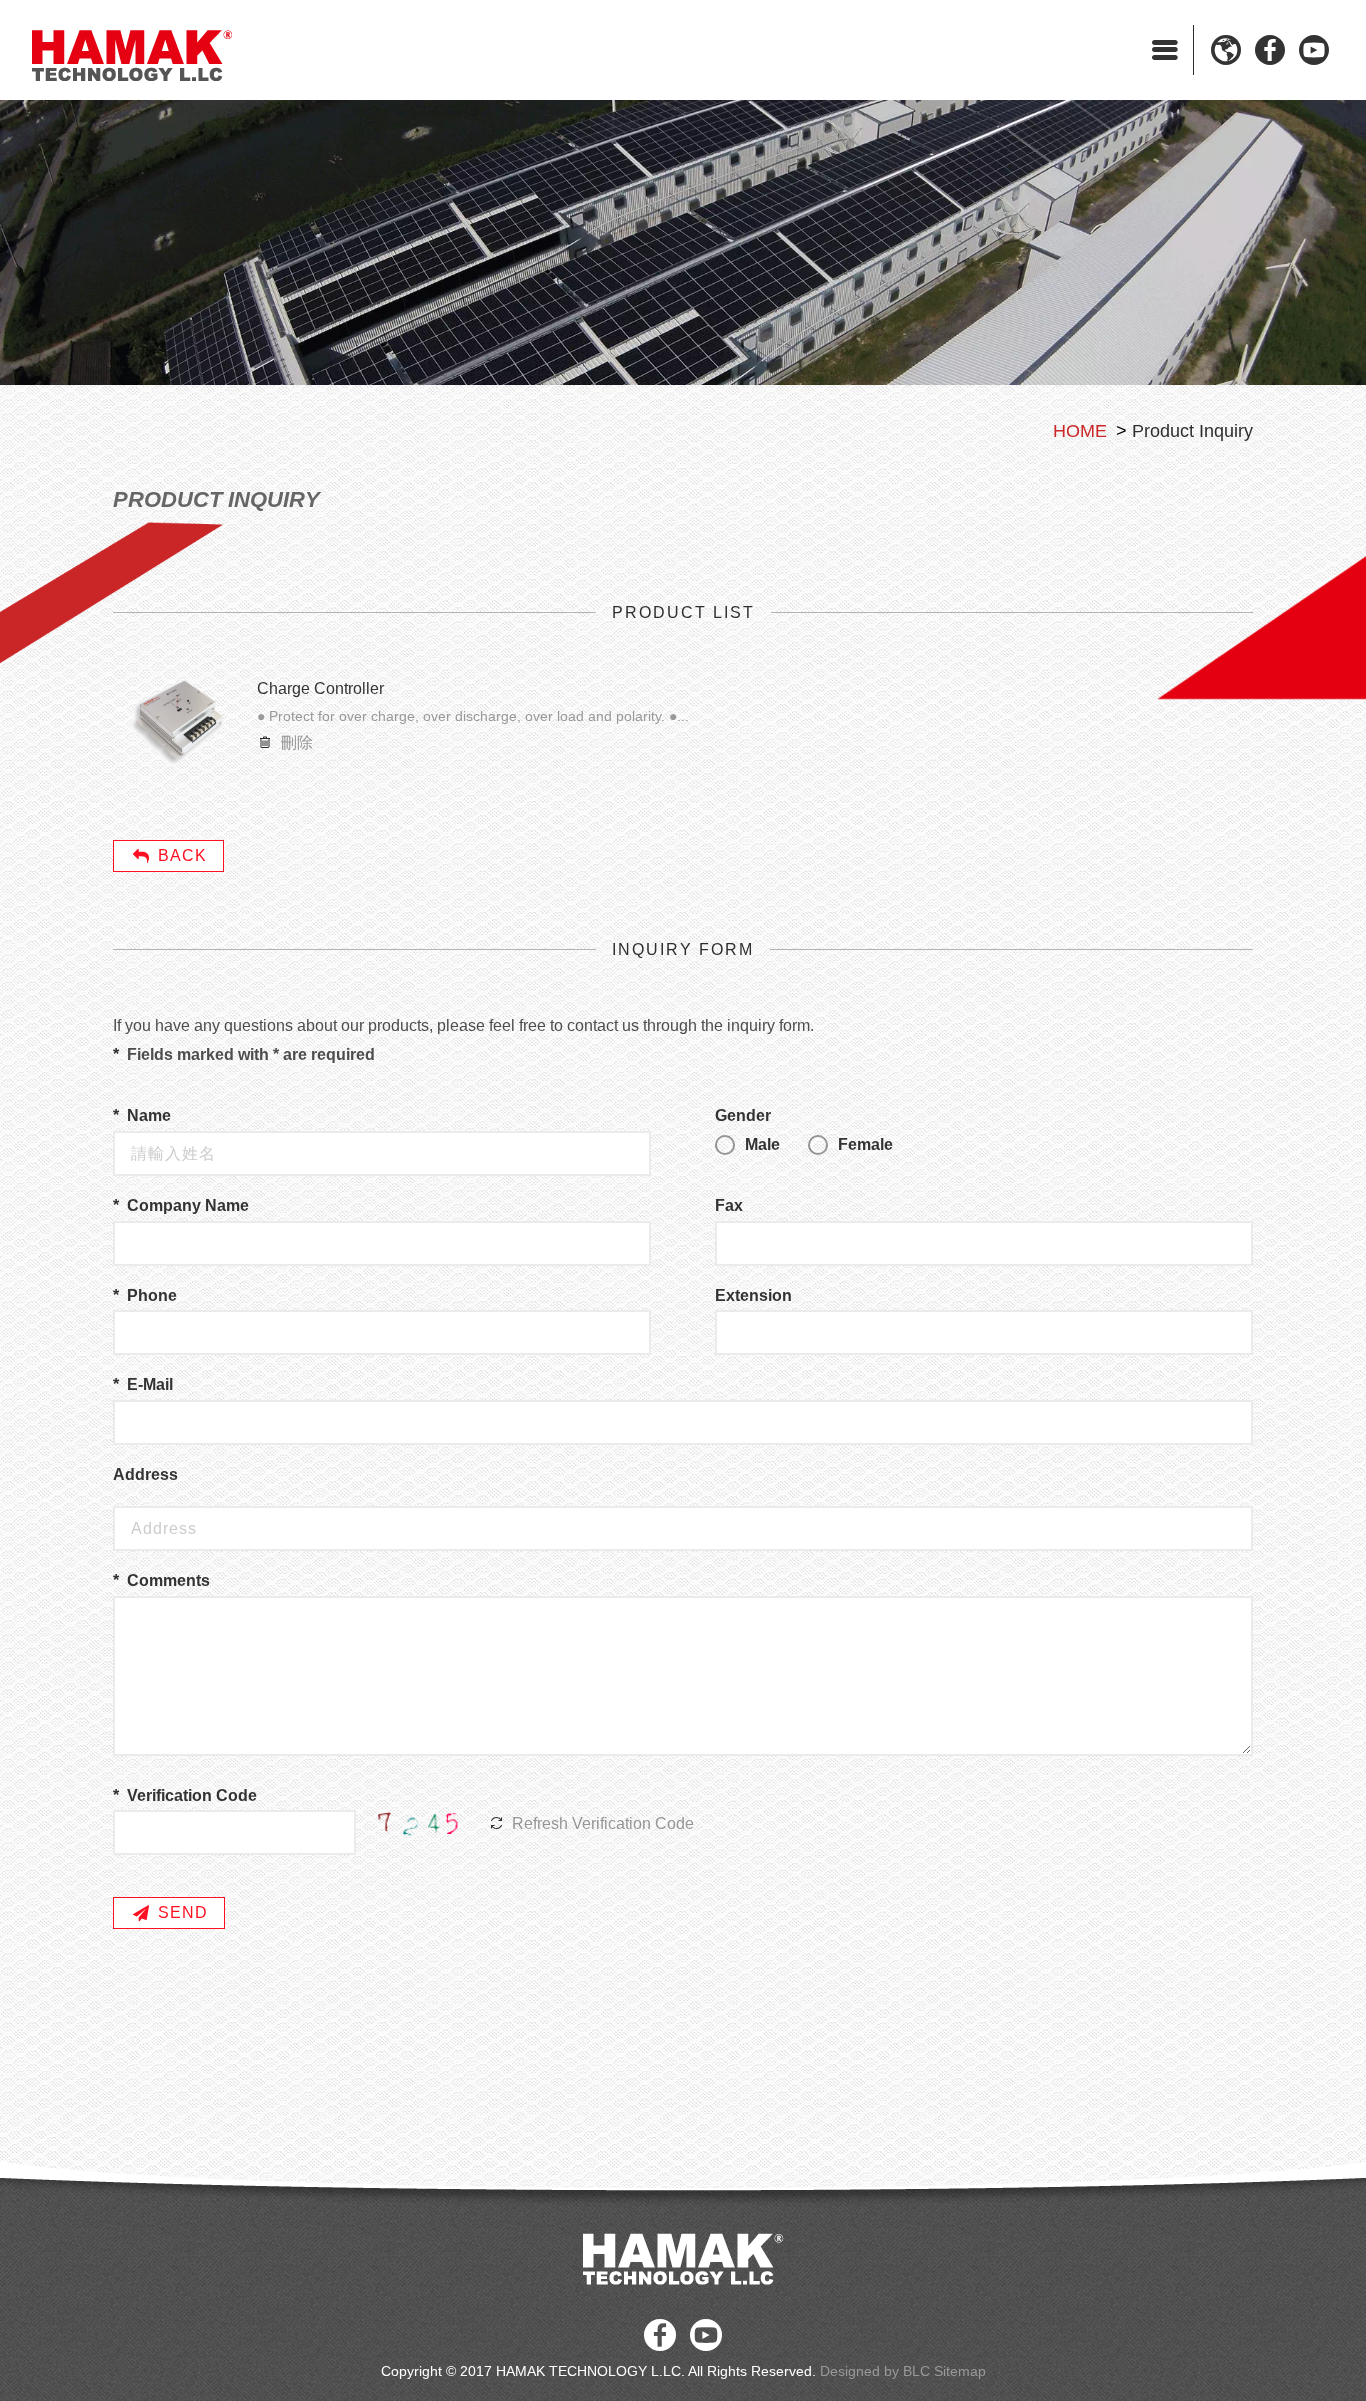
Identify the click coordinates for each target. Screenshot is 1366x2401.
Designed (850, 2371)
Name (149, 1115)
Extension (753, 1295)
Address (145, 1474)
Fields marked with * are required (251, 1054)
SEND (183, 1912)
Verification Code (192, 1795)
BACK (182, 855)
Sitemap (960, 2371)
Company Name (188, 1205)
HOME (1080, 431)
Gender (743, 1115)
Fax (729, 1205)
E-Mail (150, 1384)
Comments (168, 1580)
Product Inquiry (1192, 431)
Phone (152, 1295)
